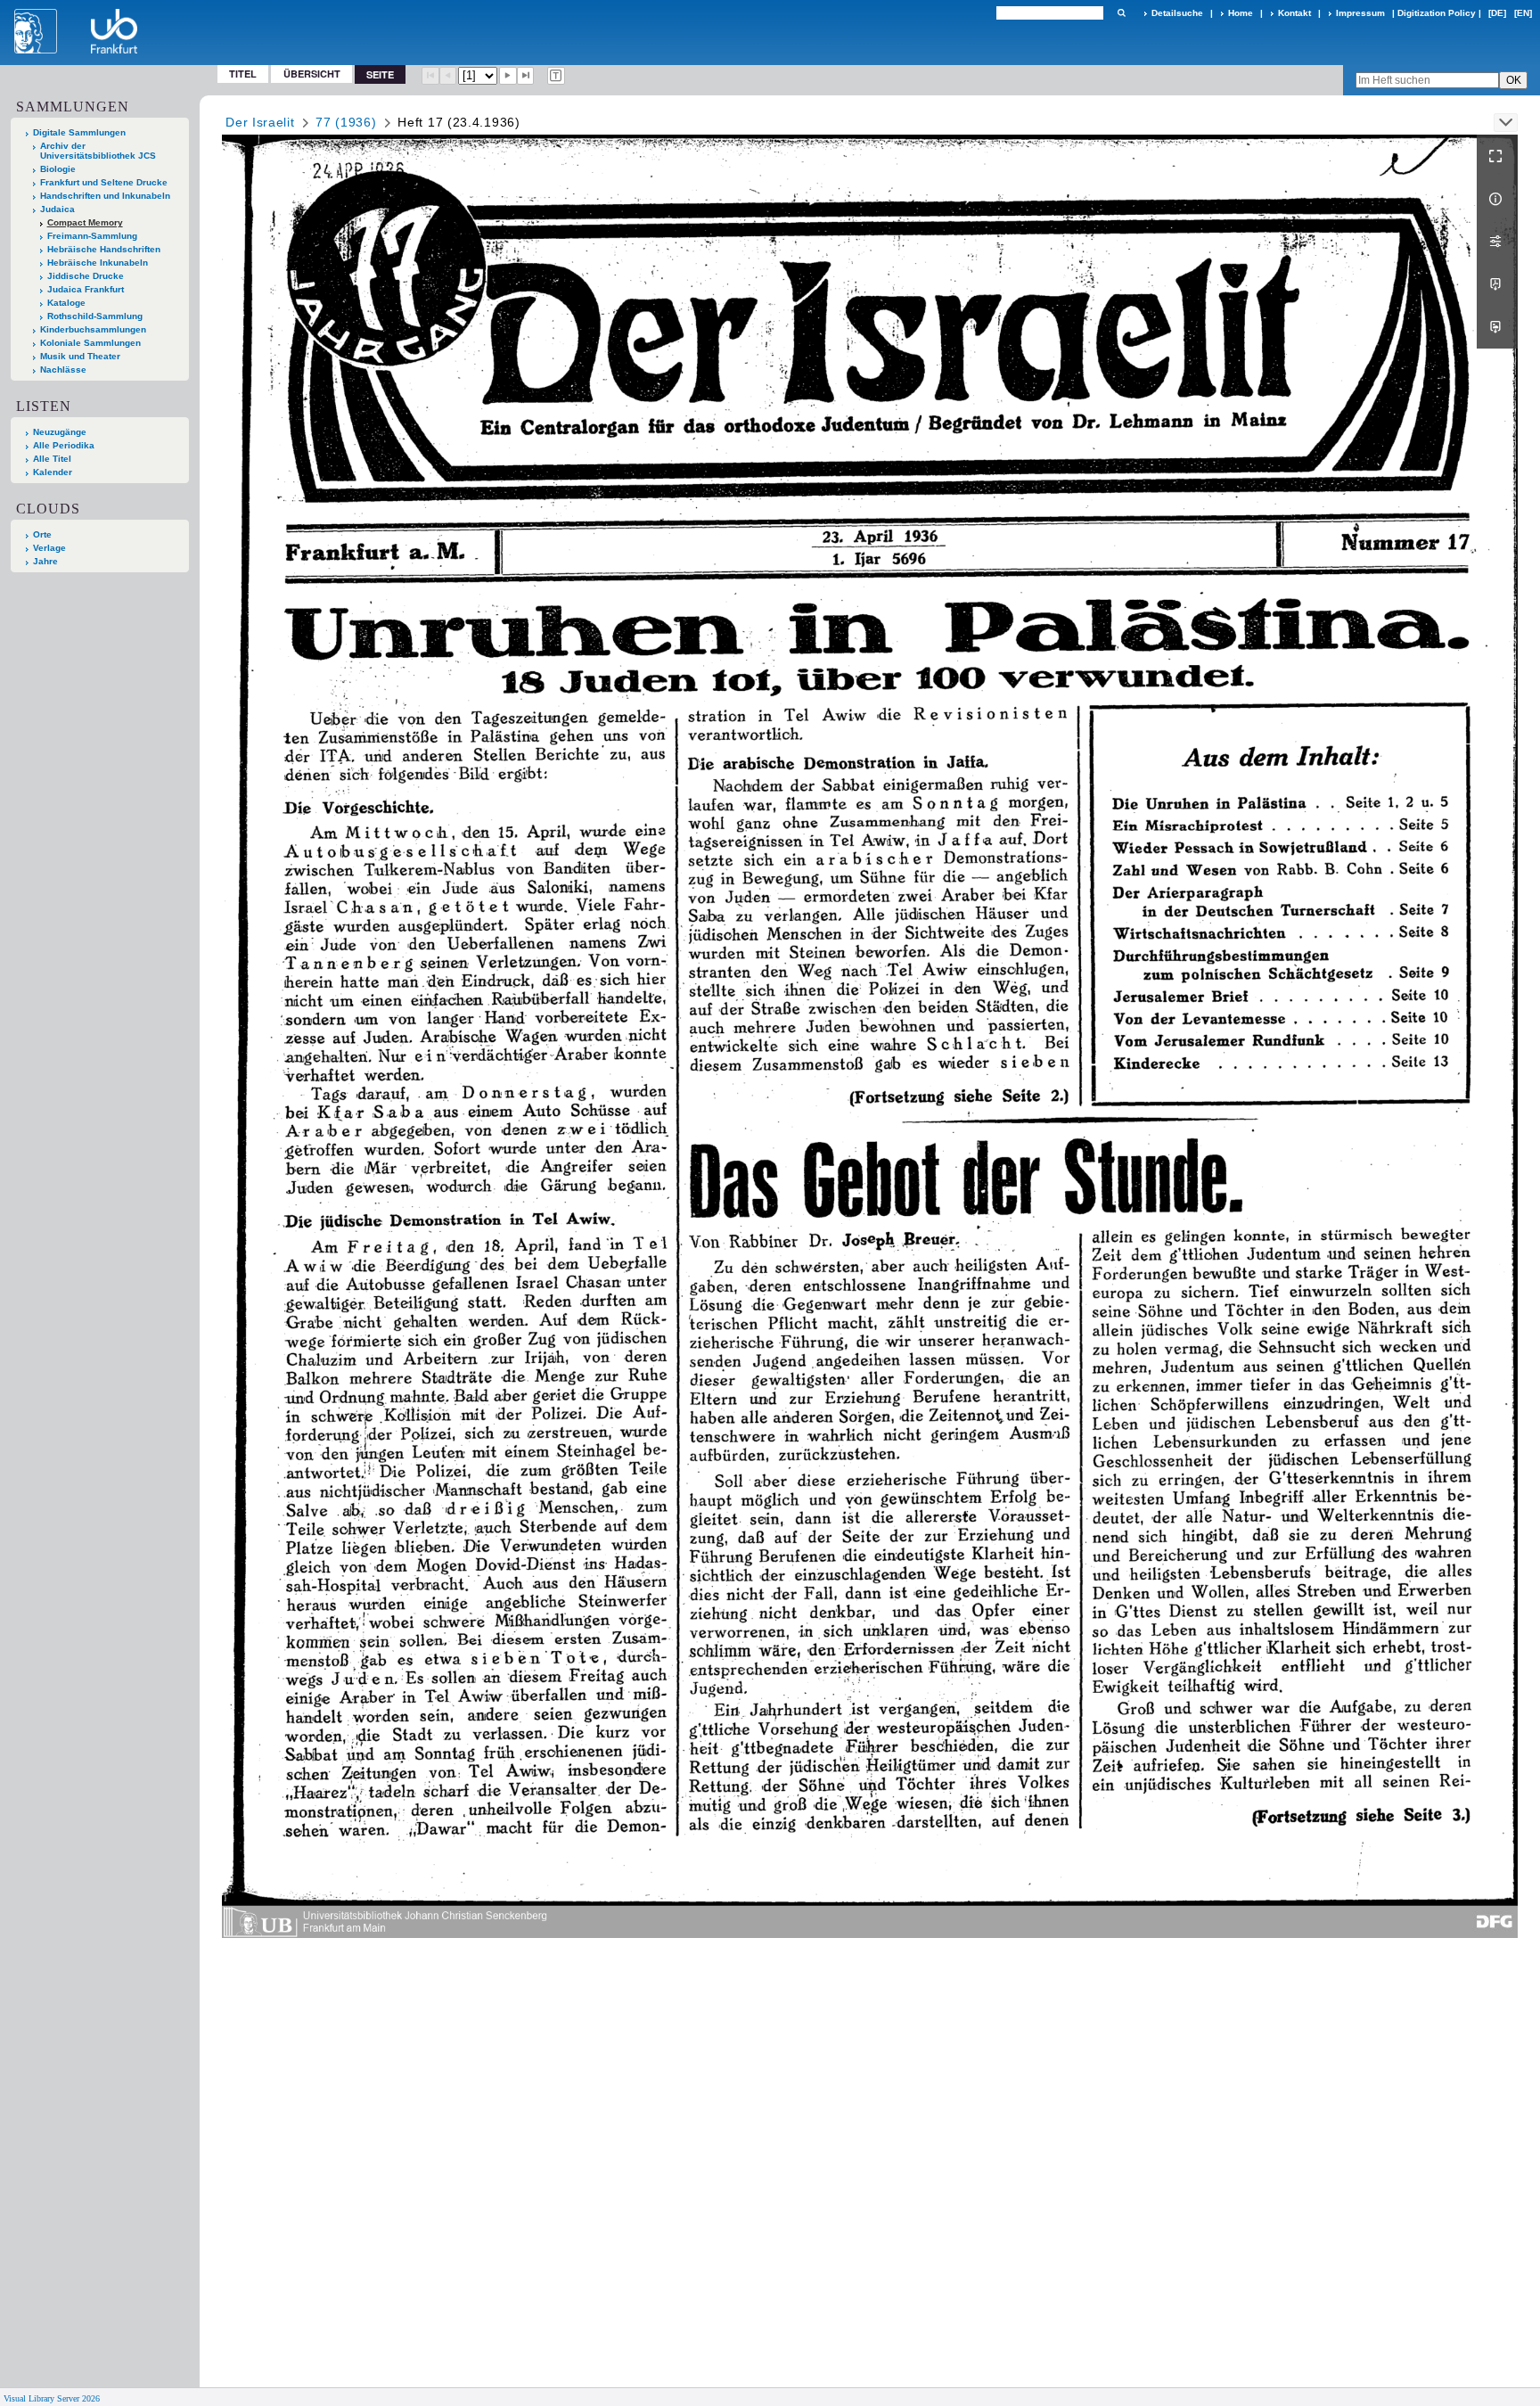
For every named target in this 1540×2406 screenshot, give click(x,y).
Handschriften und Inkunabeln (105, 196)
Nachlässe (63, 370)
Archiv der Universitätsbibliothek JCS (98, 151)
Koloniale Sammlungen (90, 343)
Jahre (45, 561)
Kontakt (1294, 13)
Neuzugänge (60, 432)
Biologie (58, 169)
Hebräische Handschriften (104, 249)
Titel (243, 74)
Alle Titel (52, 459)
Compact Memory (85, 222)
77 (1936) (346, 122)
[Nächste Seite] (508, 76)
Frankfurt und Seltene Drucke (104, 182)
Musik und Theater (80, 356)
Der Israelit (260, 122)
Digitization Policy (1437, 13)
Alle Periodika (64, 445)
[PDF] (1497, 284)
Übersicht (312, 74)
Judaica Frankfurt (86, 289)
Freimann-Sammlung (92, 236)
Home (1241, 13)
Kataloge (66, 303)
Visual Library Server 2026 (52, 2398)
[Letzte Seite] (526, 76)
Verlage (49, 548)
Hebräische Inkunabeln (98, 263)
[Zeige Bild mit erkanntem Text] (556, 76)
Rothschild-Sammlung (95, 316)
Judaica (57, 209)
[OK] (1121, 13)
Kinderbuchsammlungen (93, 329)
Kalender (53, 472)
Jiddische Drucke (86, 276)
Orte (42, 534)
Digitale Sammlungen (79, 132)
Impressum (1360, 13)
